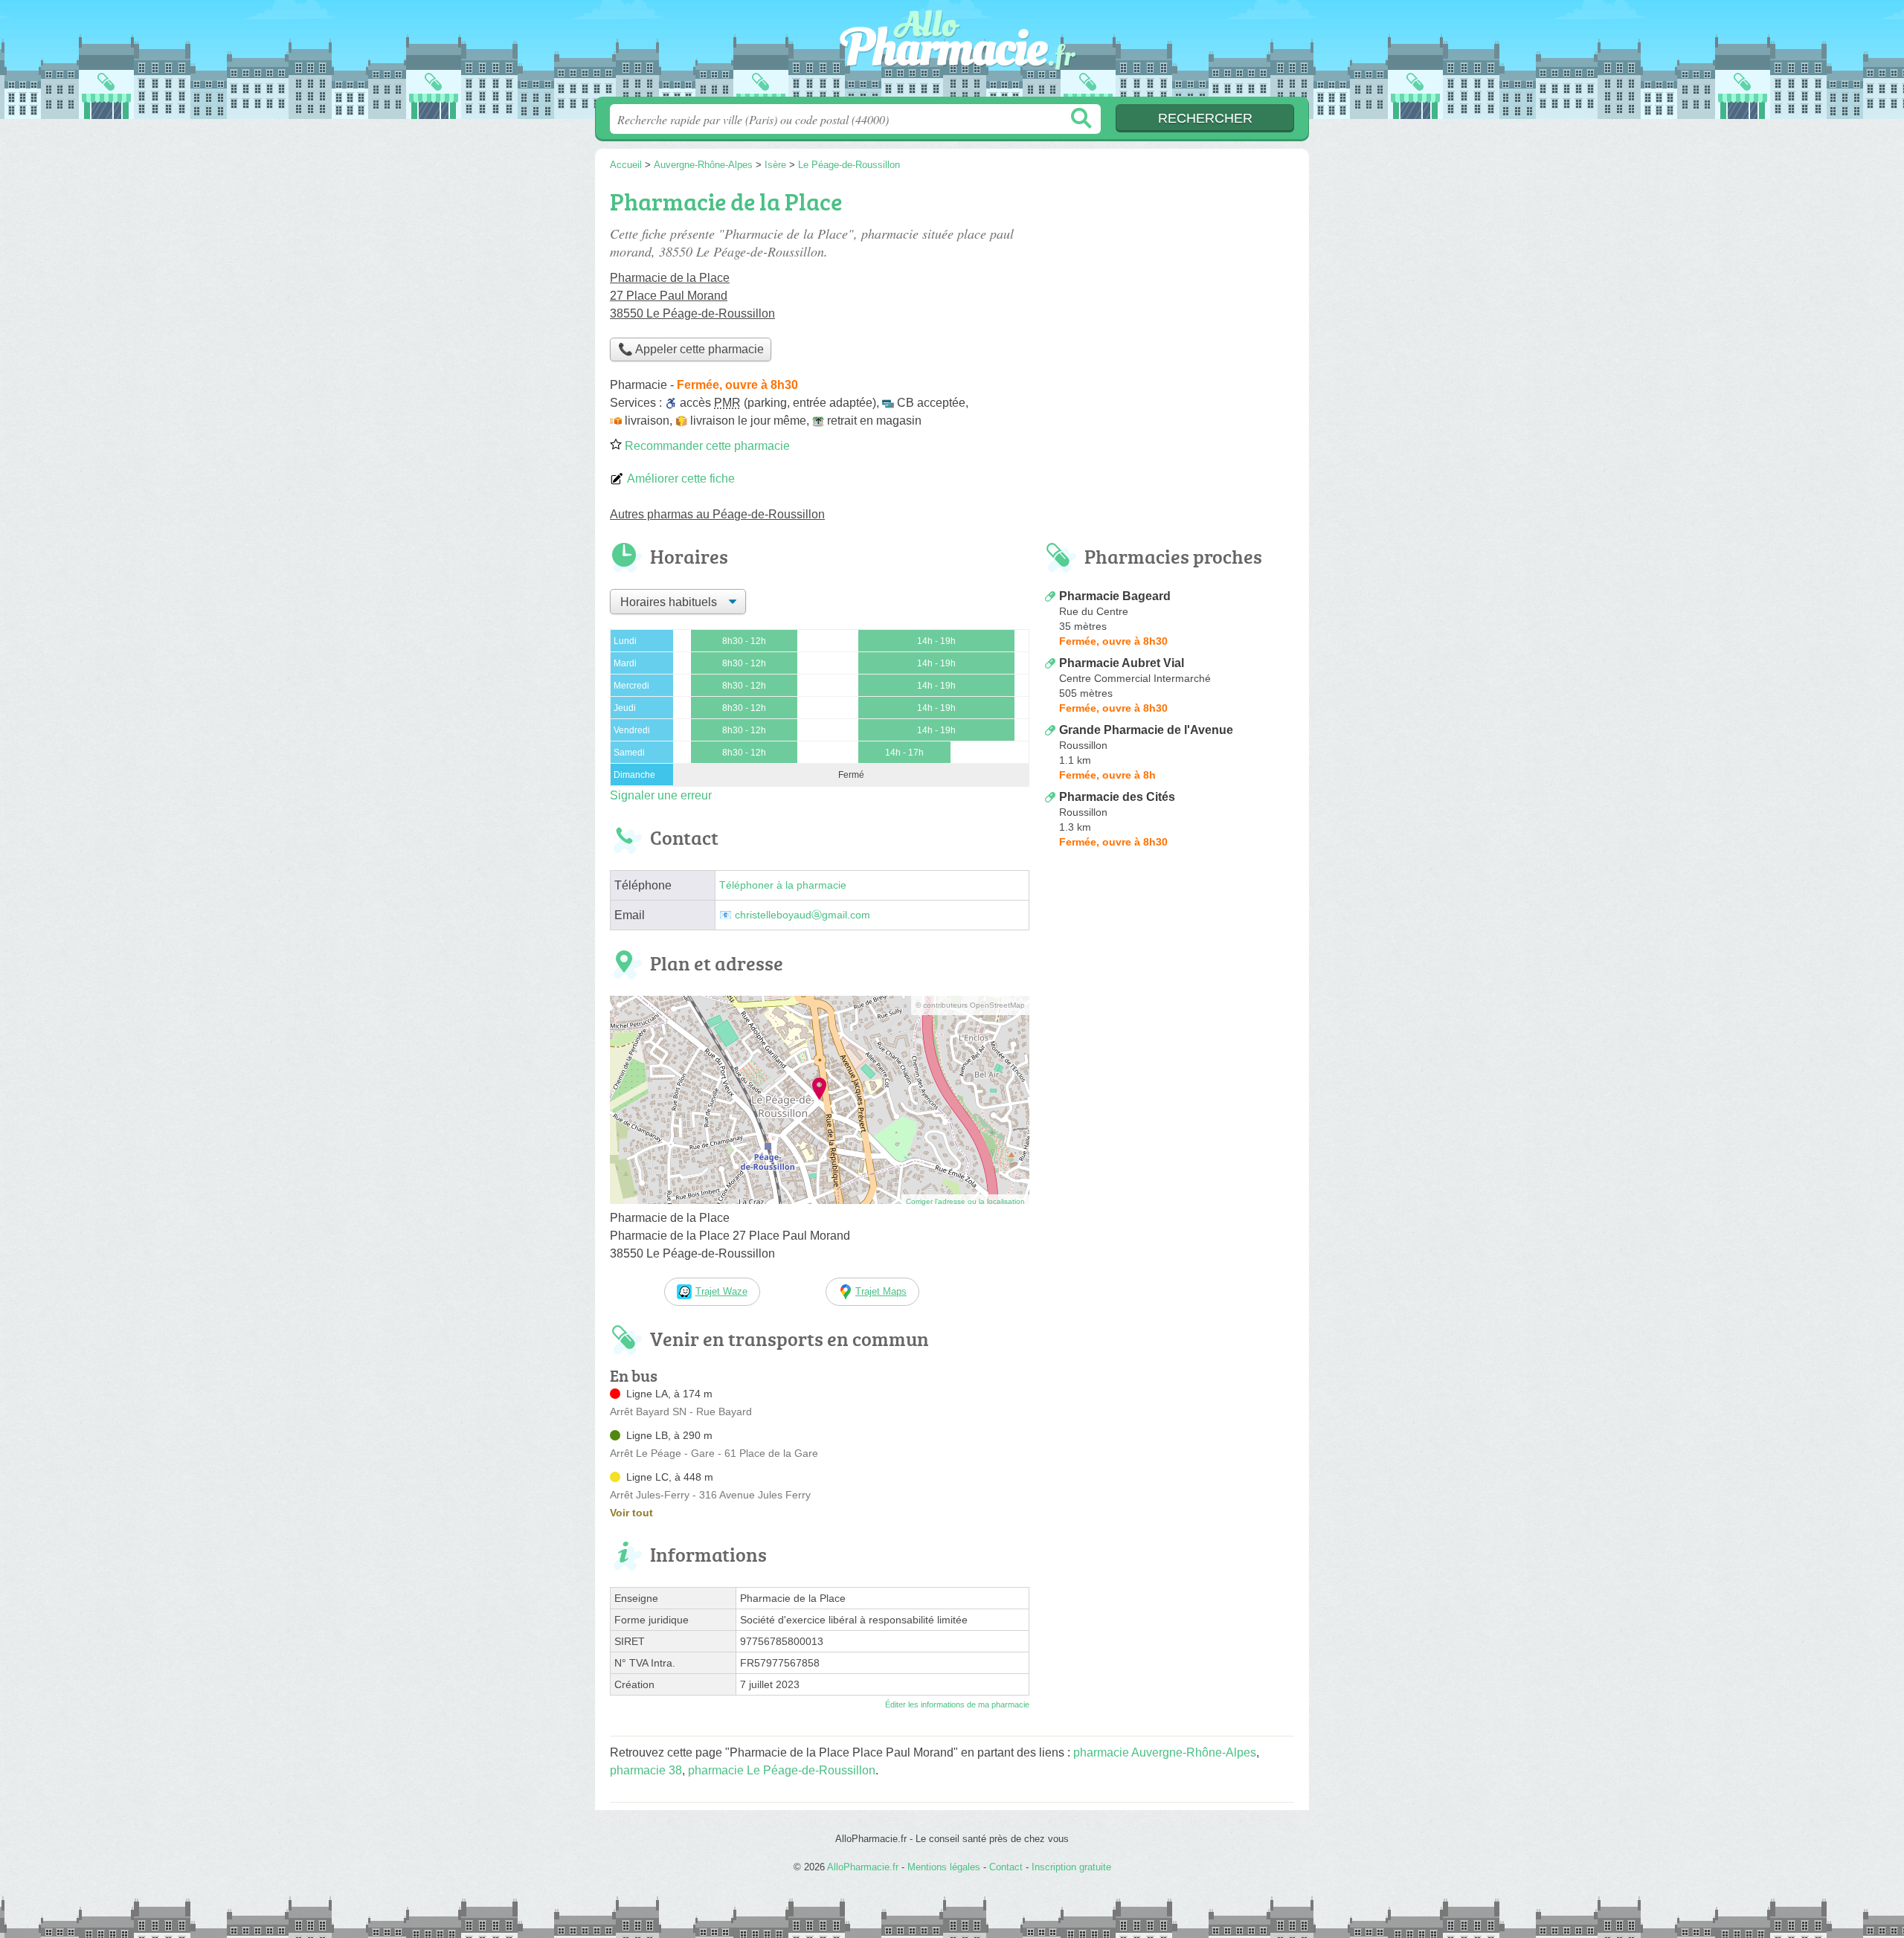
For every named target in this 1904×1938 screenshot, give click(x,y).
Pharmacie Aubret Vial (1122, 663)
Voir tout (631, 1513)
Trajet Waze (721, 1291)
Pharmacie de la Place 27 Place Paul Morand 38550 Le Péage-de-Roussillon (692, 296)
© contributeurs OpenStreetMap (970, 1005)
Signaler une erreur (661, 795)
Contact (1006, 1867)
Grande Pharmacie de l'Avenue (1146, 730)
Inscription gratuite (1071, 1867)
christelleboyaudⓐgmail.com (803, 915)
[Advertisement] (1169, 977)
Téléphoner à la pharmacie (783, 885)
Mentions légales (944, 1867)
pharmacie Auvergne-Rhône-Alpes (1165, 1752)
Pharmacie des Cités (1117, 797)
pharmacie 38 (646, 1770)
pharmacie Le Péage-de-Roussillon (782, 1770)
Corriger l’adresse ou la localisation (965, 1201)
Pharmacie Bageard (1115, 596)
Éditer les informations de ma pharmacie (957, 1704)
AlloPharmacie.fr (952, 53)
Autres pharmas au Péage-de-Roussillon (717, 514)
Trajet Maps (881, 1291)
